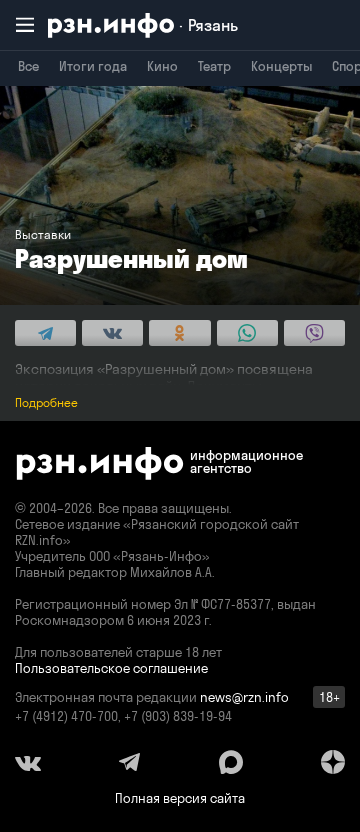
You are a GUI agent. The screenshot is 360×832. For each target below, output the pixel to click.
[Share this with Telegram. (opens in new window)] (45, 333)
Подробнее (46, 402)
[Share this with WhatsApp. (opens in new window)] (247, 333)
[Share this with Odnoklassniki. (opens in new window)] (179, 333)
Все (28, 66)
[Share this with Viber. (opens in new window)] (314, 333)
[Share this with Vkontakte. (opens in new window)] (112, 333)
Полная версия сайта (180, 798)
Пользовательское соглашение (111, 668)
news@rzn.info (244, 697)
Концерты (281, 66)
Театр (214, 66)
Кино (162, 66)
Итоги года (93, 66)
